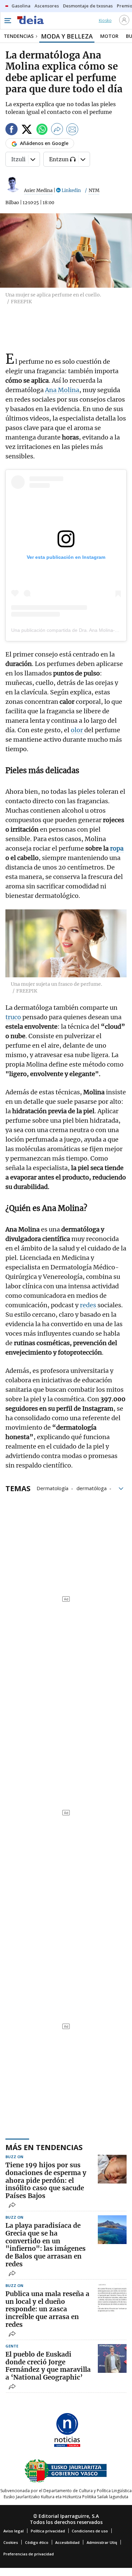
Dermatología (52, 1488)
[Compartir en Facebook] (12, 130)
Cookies (11, 2542)
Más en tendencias (44, 2147)
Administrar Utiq (102, 2542)
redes (89, 1305)
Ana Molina (62, 390)
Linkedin (71, 190)
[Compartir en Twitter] (27, 130)
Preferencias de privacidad (29, 2554)
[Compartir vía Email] (72, 130)
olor (78, 730)
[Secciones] (7, 21)
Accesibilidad (67, 2542)
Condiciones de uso (90, 2531)
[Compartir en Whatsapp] (42, 130)
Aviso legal (14, 2531)
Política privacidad (48, 2531)
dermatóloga (92, 1488)
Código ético (37, 2542)
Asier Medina (38, 190)
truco (14, 1017)
